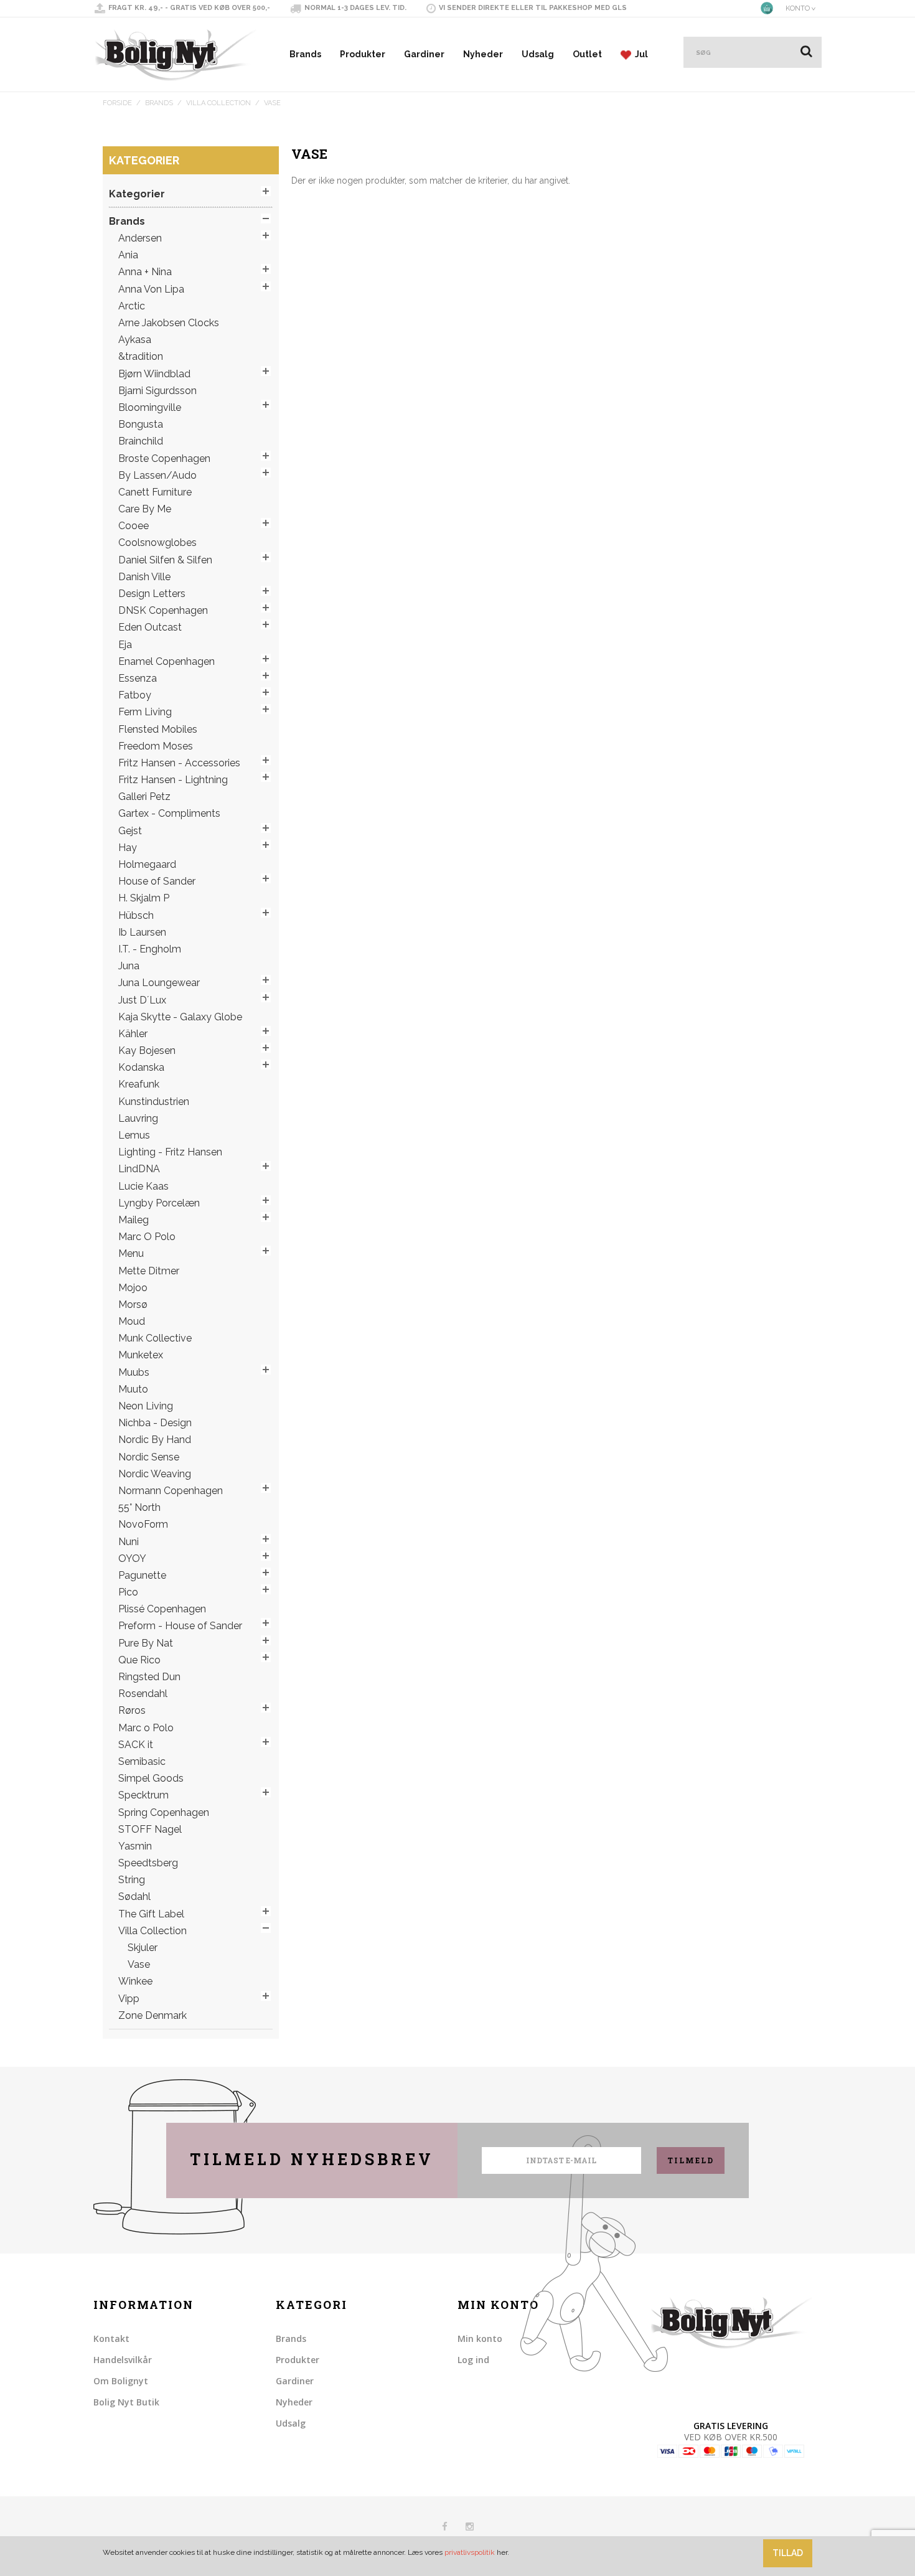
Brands (305, 54)
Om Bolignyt (121, 2381)
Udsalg (538, 54)
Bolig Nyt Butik (126, 2402)
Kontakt (111, 2339)
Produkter (363, 54)
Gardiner (424, 54)
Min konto (480, 2339)
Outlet (587, 54)
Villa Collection (218, 103)
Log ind (473, 2360)
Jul (640, 54)
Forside (117, 103)
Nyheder (483, 54)
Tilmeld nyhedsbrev (312, 2159)
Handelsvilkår (123, 2360)
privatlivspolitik (470, 2552)
